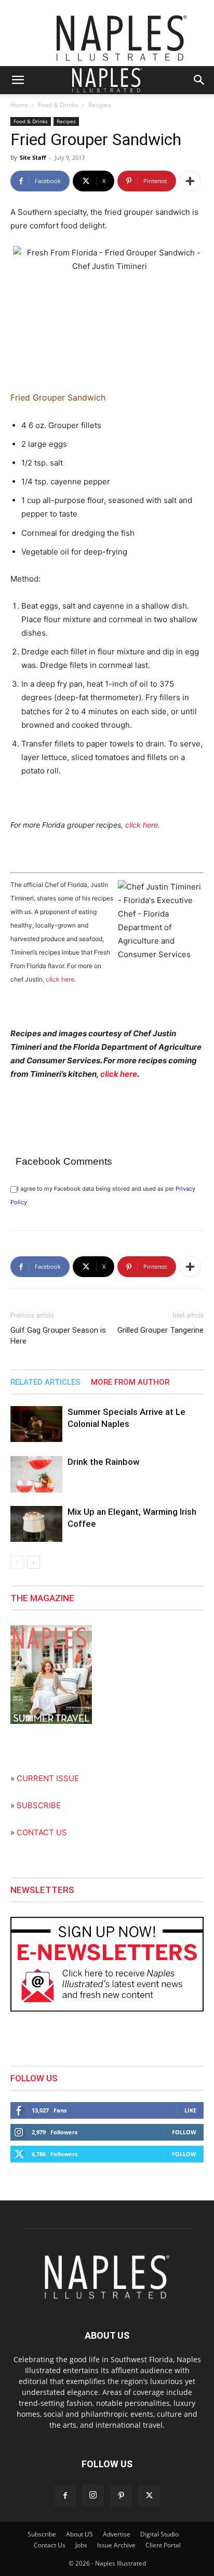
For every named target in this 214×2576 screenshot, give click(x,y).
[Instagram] (93, 2495)
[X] (149, 2496)
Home (19, 105)
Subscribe (42, 2534)
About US (79, 2534)
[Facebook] (65, 2496)
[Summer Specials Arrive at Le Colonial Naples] (36, 1424)
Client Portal (163, 2545)
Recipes (99, 105)
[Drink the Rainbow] (36, 1474)
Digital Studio (159, 2534)
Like (190, 2110)
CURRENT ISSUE (48, 1778)
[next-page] (34, 1562)
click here (142, 825)
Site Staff (33, 157)
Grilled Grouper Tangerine (160, 1330)
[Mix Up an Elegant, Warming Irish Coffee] (36, 1524)
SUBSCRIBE (39, 1805)
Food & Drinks (58, 105)
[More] (190, 181)
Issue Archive (116, 2545)
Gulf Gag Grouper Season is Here (58, 1336)
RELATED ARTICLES (45, 1382)
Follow (184, 2132)
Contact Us (50, 2545)
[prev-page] (17, 1562)
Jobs (81, 2545)
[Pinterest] (121, 2496)
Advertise (117, 2534)
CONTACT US (42, 1832)
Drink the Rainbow (104, 1462)
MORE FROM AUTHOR (130, 1382)
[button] (18, 80)
